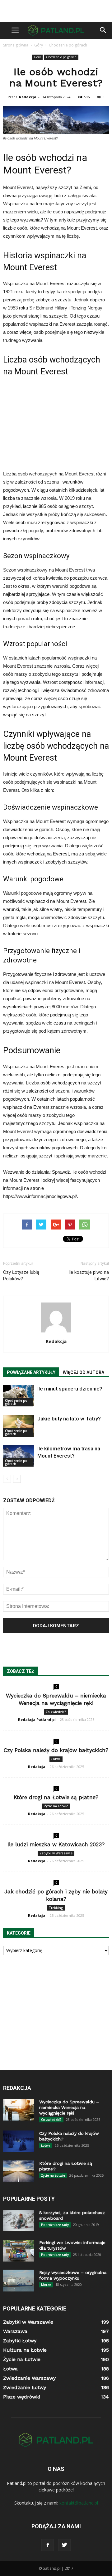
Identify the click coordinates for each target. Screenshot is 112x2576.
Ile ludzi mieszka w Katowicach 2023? (56, 1844)
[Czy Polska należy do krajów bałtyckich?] (19, 2141)
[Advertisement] (56, 11)
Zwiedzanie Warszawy (29, 2378)
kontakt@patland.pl (79, 2503)
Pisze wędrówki (22, 2397)
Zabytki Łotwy (20, 2341)
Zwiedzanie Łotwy (25, 2387)
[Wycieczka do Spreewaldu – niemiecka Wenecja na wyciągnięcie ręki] (19, 2110)
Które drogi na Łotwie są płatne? (56, 1797)
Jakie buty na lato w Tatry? (69, 1419)
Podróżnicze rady (55, 2225)
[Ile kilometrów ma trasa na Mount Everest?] (19, 1456)
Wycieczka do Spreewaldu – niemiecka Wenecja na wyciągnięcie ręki (69, 2107)
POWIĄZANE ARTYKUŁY (31, 1372)
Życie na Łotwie (56, 1806)
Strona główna (16, 45)
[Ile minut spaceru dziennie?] (19, 1396)
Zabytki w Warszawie (56, 1853)
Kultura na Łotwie (25, 2350)
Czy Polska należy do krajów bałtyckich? (56, 1750)
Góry (37, 57)
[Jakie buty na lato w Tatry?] (19, 1426)
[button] (103, 30)
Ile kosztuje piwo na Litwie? (89, 1276)
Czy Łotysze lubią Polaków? (21, 1276)
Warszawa (15, 2331)
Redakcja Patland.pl (37, 1719)
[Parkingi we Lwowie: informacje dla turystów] (19, 2251)
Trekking (56, 1908)
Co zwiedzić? (56, 1712)
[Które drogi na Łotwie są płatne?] (19, 2171)
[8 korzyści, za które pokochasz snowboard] (19, 2221)
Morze (46, 2285)
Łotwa (56, 1759)
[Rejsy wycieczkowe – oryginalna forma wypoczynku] (19, 2281)
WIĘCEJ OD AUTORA (84, 1372)
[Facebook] (48, 2545)
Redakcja (28, 97)
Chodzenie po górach (61, 57)
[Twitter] (64, 2545)
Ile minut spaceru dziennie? (70, 1389)
